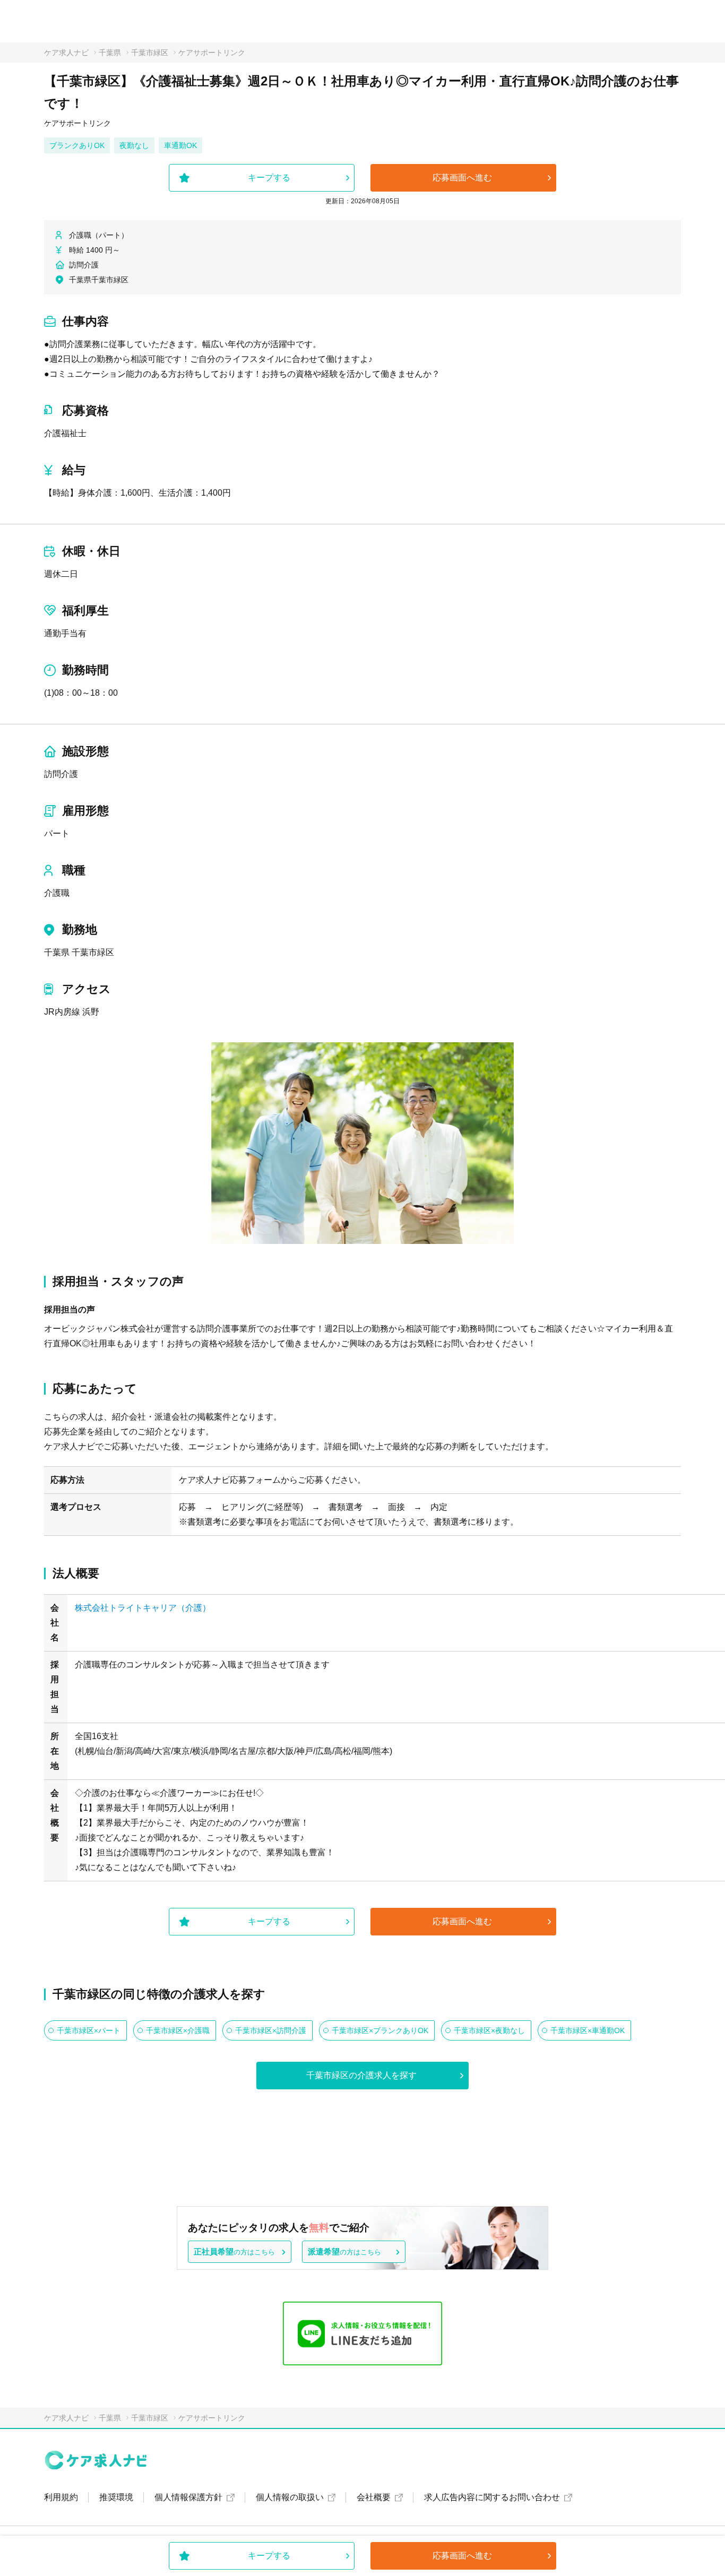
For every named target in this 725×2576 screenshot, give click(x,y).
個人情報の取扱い (290, 2497)
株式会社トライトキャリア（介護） (143, 1608)
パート (57, 833)
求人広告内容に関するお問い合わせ (492, 2497)
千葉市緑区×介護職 (178, 2030)
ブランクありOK (77, 145)
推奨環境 (116, 2497)
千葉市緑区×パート (89, 2030)
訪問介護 (61, 774)
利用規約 (61, 2497)
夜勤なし (134, 145)
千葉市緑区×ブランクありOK (380, 2030)
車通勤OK (180, 145)
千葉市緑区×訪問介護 (271, 2030)
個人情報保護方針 (188, 2497)
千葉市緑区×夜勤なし (489, 2030)
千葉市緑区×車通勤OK (588, 2030)
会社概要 (374, 2497)
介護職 (57, 893)
